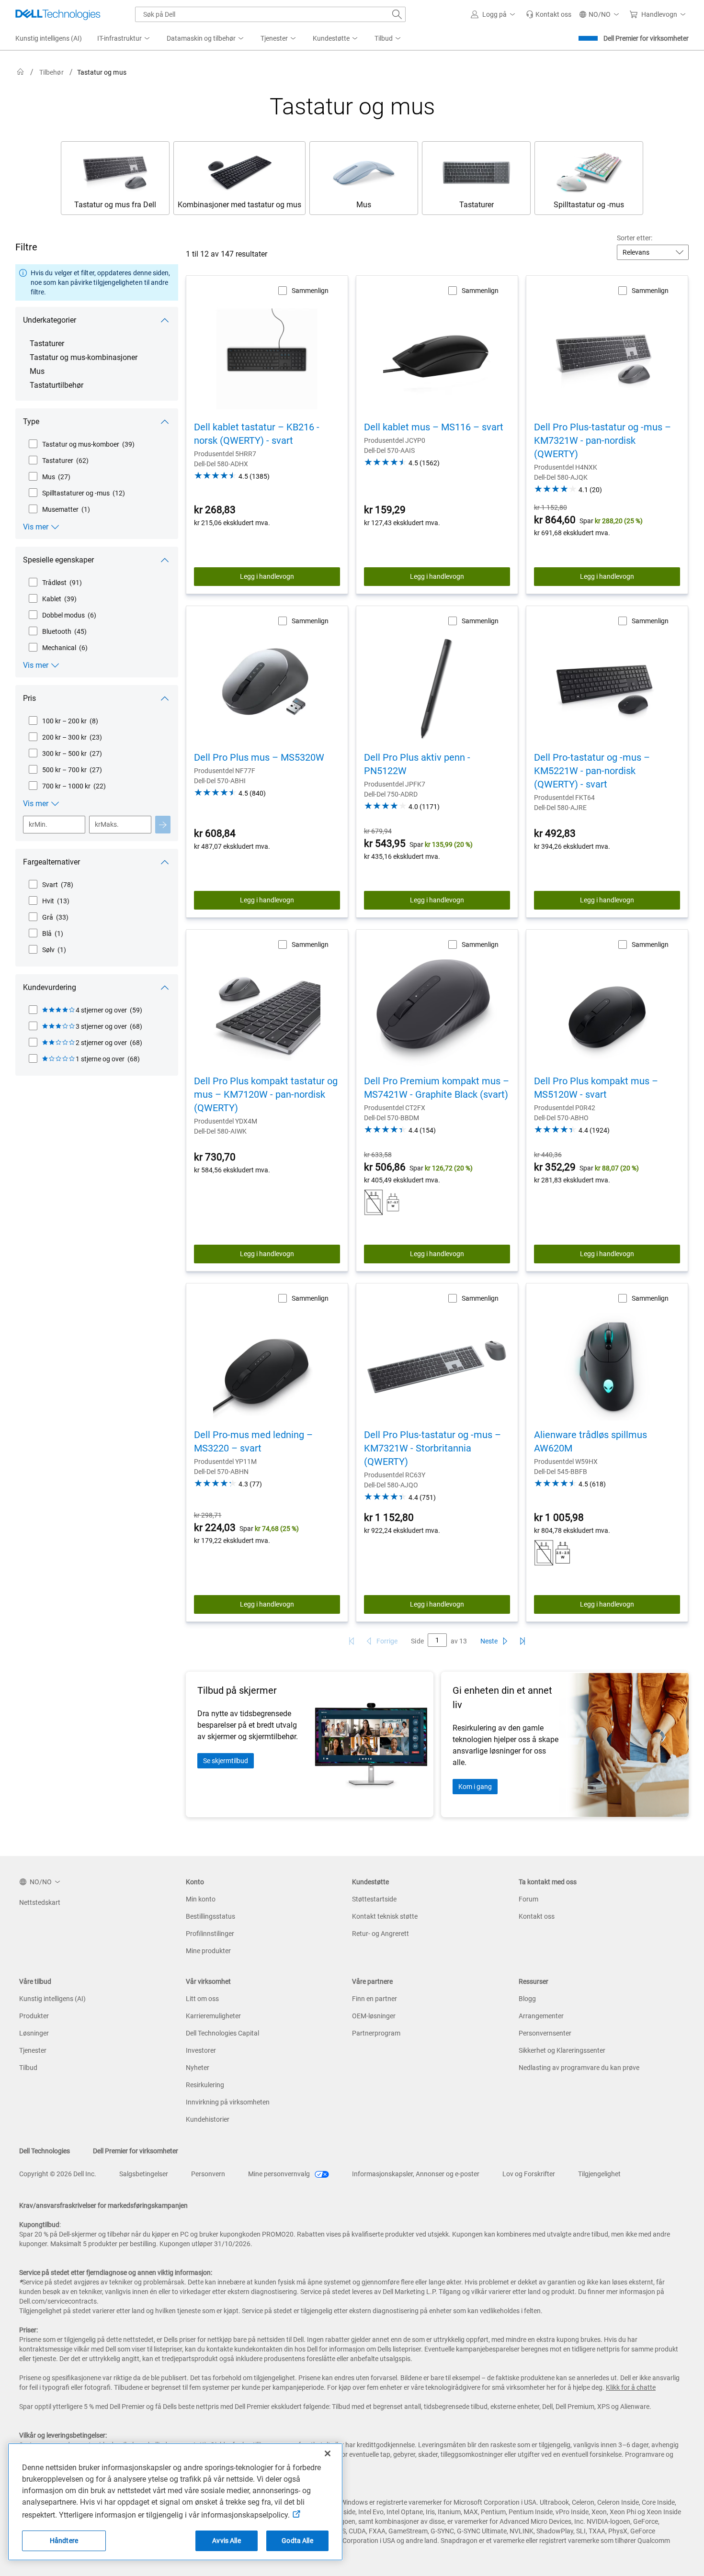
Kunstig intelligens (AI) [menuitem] (49, 38)
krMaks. (107, 824)
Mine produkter (208, 1951)
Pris (29, 698)
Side (417, 1641)
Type (31, 422)
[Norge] (21, 72)
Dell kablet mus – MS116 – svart (434, 427)
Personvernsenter (545, 2033)
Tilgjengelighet (599, 2174)
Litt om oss (202, 1999)
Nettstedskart (40, 1902)
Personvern (208, 2174)
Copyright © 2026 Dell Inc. (58, 2174)
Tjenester (33, 2050)
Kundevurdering (50, 987)
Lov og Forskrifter (529, 2174)
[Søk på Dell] (397, 14)
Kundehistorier (208, 2119)
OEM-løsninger (374, 2016)
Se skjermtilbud (226, 1761)
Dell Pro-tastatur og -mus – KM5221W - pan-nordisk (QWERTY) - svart (592, 771)
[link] (549, 14)
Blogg (527, 1999)
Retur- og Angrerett (380, 1934)
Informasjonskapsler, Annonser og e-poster (416, 2174)
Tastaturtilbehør (57, 385)
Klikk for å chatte (631, 2387)
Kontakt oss (537, 1916)
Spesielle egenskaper (58, 560)
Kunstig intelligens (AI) (52, 1999)
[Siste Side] (522, 1641)
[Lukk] (328, 2453)
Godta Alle (297, 2541)
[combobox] (270, 14)
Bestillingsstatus (210, 1916)
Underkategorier (50, 320)
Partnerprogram (376, 2033)
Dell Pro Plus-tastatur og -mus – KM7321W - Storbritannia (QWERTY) (432, 1448)
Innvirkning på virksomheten (228, 2102)
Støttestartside (374, 1899)
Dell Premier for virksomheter (646, 38)
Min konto (201, 1899)
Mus (37, 371)
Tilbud (28, 2068)
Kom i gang (475, 1787)
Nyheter (198, 2068)
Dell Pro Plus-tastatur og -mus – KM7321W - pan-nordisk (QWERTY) (602, 440)
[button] (494, 14)
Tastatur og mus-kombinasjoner (84, 357)
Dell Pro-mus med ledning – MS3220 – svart (253, 1441)
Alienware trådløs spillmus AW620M (590, 1441)
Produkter (34, 2016)
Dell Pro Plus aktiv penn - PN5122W (417, 764)
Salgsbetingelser (144, 2174)
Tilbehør (51, 72)
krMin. (38, 824)
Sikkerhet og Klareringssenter (562, 2050)
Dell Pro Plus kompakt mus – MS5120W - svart (596, 1088)
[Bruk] (163, 825)
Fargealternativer (51, 862)
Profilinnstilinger (210, 1934)
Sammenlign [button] (310, 291)
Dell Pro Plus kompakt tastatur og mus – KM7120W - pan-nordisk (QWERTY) (266, 1094)
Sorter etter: (635, 238)
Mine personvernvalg (280, 2174)
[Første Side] (352, 1641)
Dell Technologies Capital (222, 2033)
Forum (528, 1899)
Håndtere (64, 2541)
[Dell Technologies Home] (58, 14)
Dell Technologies (45, 2151)
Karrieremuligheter (213, 2016)
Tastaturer (47, 343)
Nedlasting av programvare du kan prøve (579, 2068)
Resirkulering (205, 2085)
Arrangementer (541, 2016)
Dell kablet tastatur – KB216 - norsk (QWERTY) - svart (257, 434)
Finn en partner (375, 1999)
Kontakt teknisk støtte (385, 1916)
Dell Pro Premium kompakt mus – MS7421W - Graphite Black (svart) (437, 1088)
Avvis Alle (226, 2541)
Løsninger (34, 2033)
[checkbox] (81, 444)
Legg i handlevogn (267, 576)
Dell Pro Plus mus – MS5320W (259, 757)
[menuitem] (124, 39)
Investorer (201, 2050)
